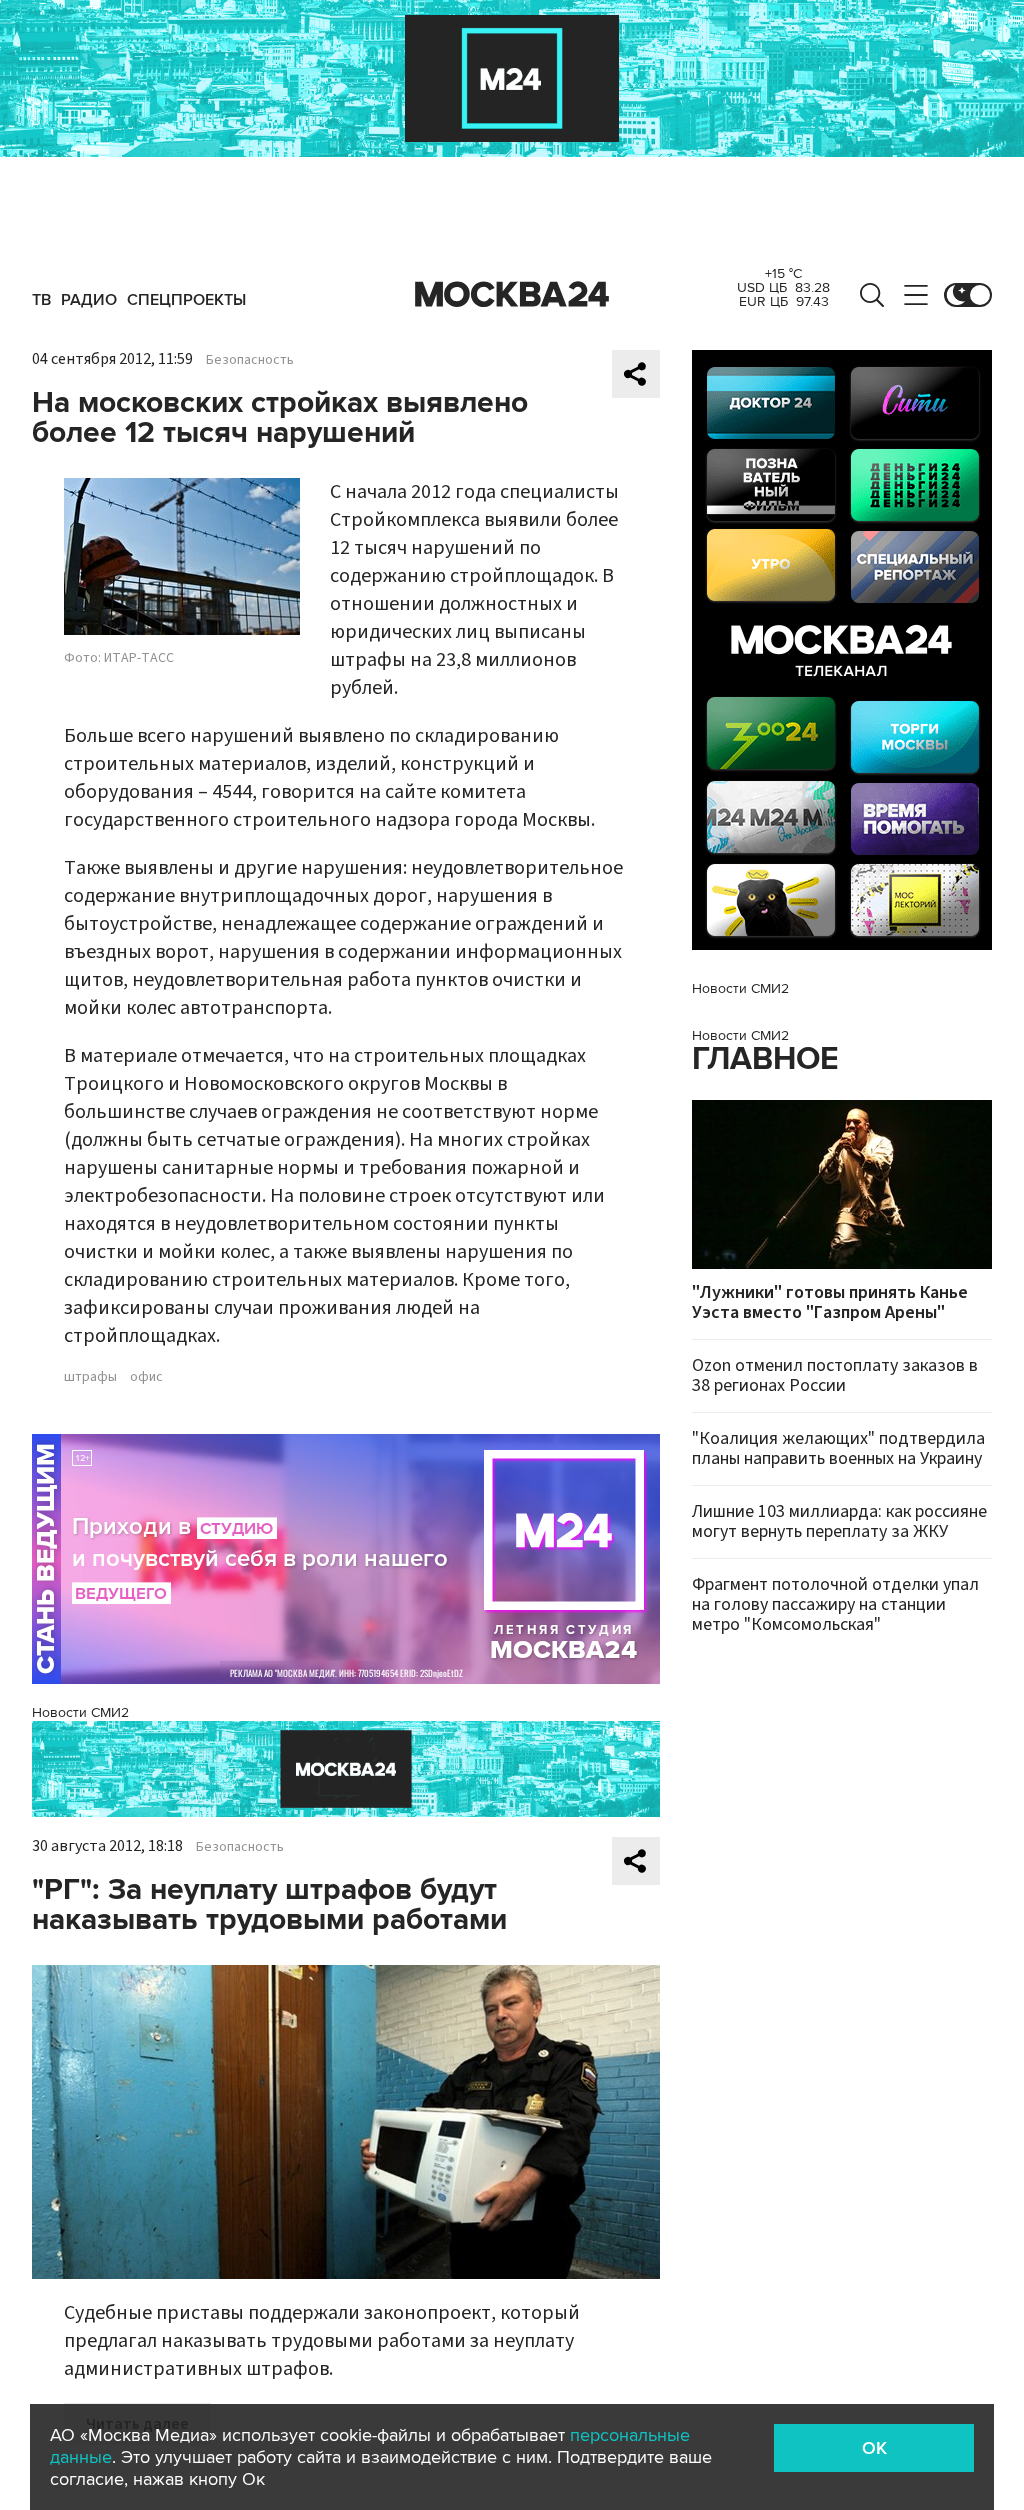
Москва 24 (512, 295)
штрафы (90, 1377)
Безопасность (250, 360)
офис (146, 1377)
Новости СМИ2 (80, 1712)
